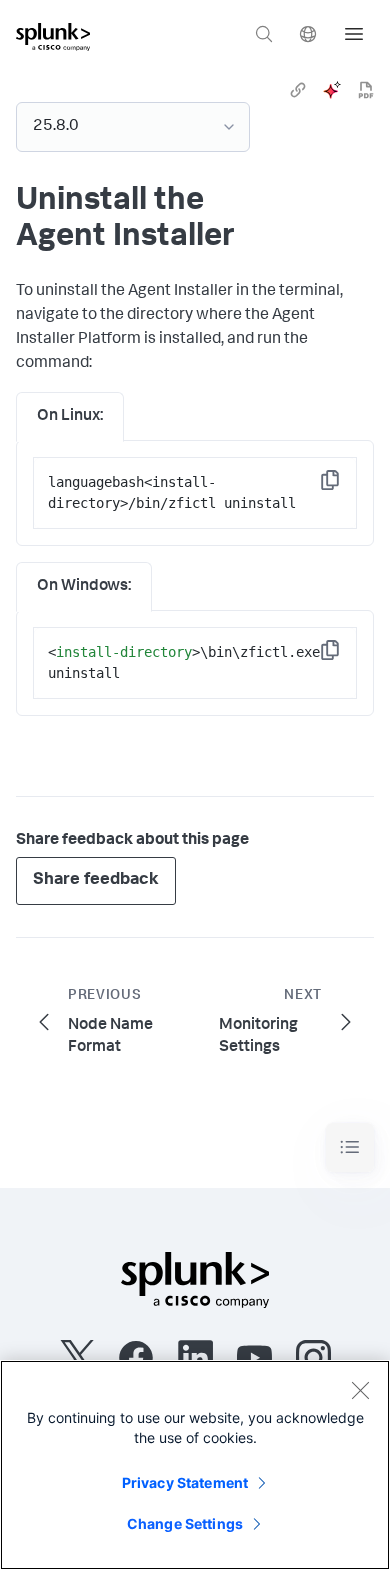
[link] (298, 90)
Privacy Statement (185, 1482)
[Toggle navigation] (350, 1147)
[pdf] (366, 90)
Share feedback (96, 880)
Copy (344, 486)
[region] (195, 1465)
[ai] (332, 90)
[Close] (360, 1390)
